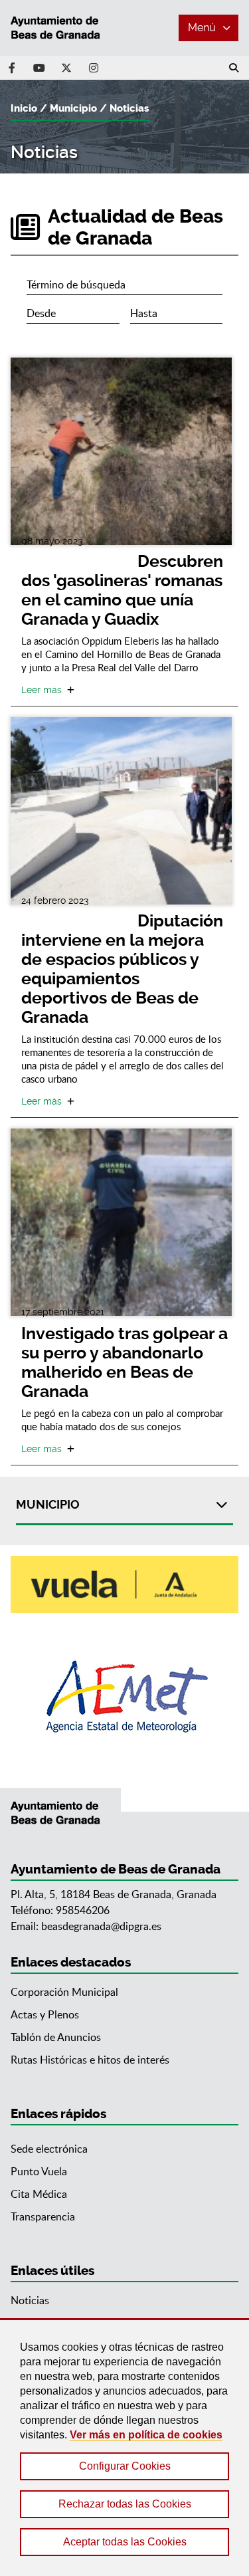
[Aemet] (124, 1696)
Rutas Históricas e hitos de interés (90, 2060)
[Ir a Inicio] (60, 28)
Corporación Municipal (64, 1992)
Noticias (129, 108)
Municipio (73, 108)
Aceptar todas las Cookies (125, 2542)
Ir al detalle (121, 451)
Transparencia (43, 2216)
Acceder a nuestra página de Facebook (12, 68)
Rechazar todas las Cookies (125, 2504)
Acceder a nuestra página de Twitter (66, 68)
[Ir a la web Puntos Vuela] (124, 1584)
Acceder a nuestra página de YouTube (39, 68)
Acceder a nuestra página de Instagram (94, 68)
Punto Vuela (39, 2171)
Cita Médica (39, 2194)
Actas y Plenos (45, 2014)
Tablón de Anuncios (56, 2037)
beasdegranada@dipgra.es (101, 1926)
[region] (124, 2447)
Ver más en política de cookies (146, 2435)
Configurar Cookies (125, 2466)
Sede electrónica (49, 2149)
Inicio (24, 108)
